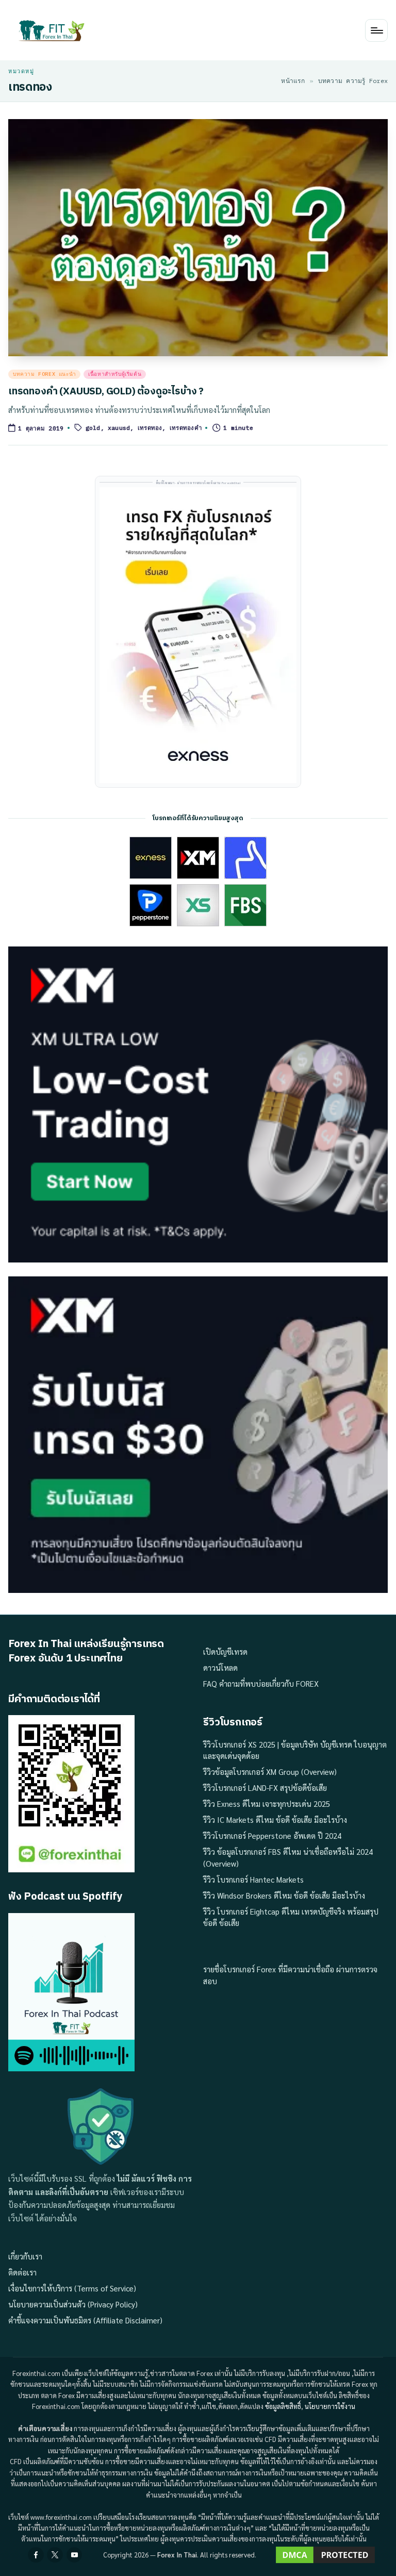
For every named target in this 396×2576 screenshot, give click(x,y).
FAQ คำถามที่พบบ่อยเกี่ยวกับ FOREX (261, 1683)
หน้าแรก (293, 81)
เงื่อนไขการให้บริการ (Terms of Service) (72, 2288)
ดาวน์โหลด (220, 1667)
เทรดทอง (150, 428)
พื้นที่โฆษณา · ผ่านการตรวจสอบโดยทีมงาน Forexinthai (198, 483)
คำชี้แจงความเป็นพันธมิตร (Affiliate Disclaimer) (85, 2320)
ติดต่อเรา (22, 2272)
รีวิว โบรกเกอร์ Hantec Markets (253, 1879)
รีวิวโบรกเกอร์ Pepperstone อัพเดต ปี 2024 (272, 1835)
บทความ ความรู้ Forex (353, 81)
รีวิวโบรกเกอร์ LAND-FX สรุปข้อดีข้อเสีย (265, 1788)
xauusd (119, 428)
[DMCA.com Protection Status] (325, 2555)
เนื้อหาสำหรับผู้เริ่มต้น (115, 374)
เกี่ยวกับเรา (25, 2256)
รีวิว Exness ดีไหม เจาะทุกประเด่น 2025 (267, 1804)
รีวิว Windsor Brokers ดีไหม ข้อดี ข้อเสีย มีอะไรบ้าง (284, 1895)
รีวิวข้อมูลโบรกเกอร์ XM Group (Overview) (270, 1772)
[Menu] (376, 30)
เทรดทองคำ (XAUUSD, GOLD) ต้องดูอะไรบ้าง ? (106, 392)
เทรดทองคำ (186, 428)
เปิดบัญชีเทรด (225, 1651)
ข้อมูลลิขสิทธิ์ (283, 2406)
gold (93, 428)
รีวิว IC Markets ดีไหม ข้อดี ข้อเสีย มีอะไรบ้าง (275, 1819)
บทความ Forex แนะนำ (44, 374)
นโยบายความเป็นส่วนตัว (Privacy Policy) (73, 2304)
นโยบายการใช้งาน (330, 2406)
